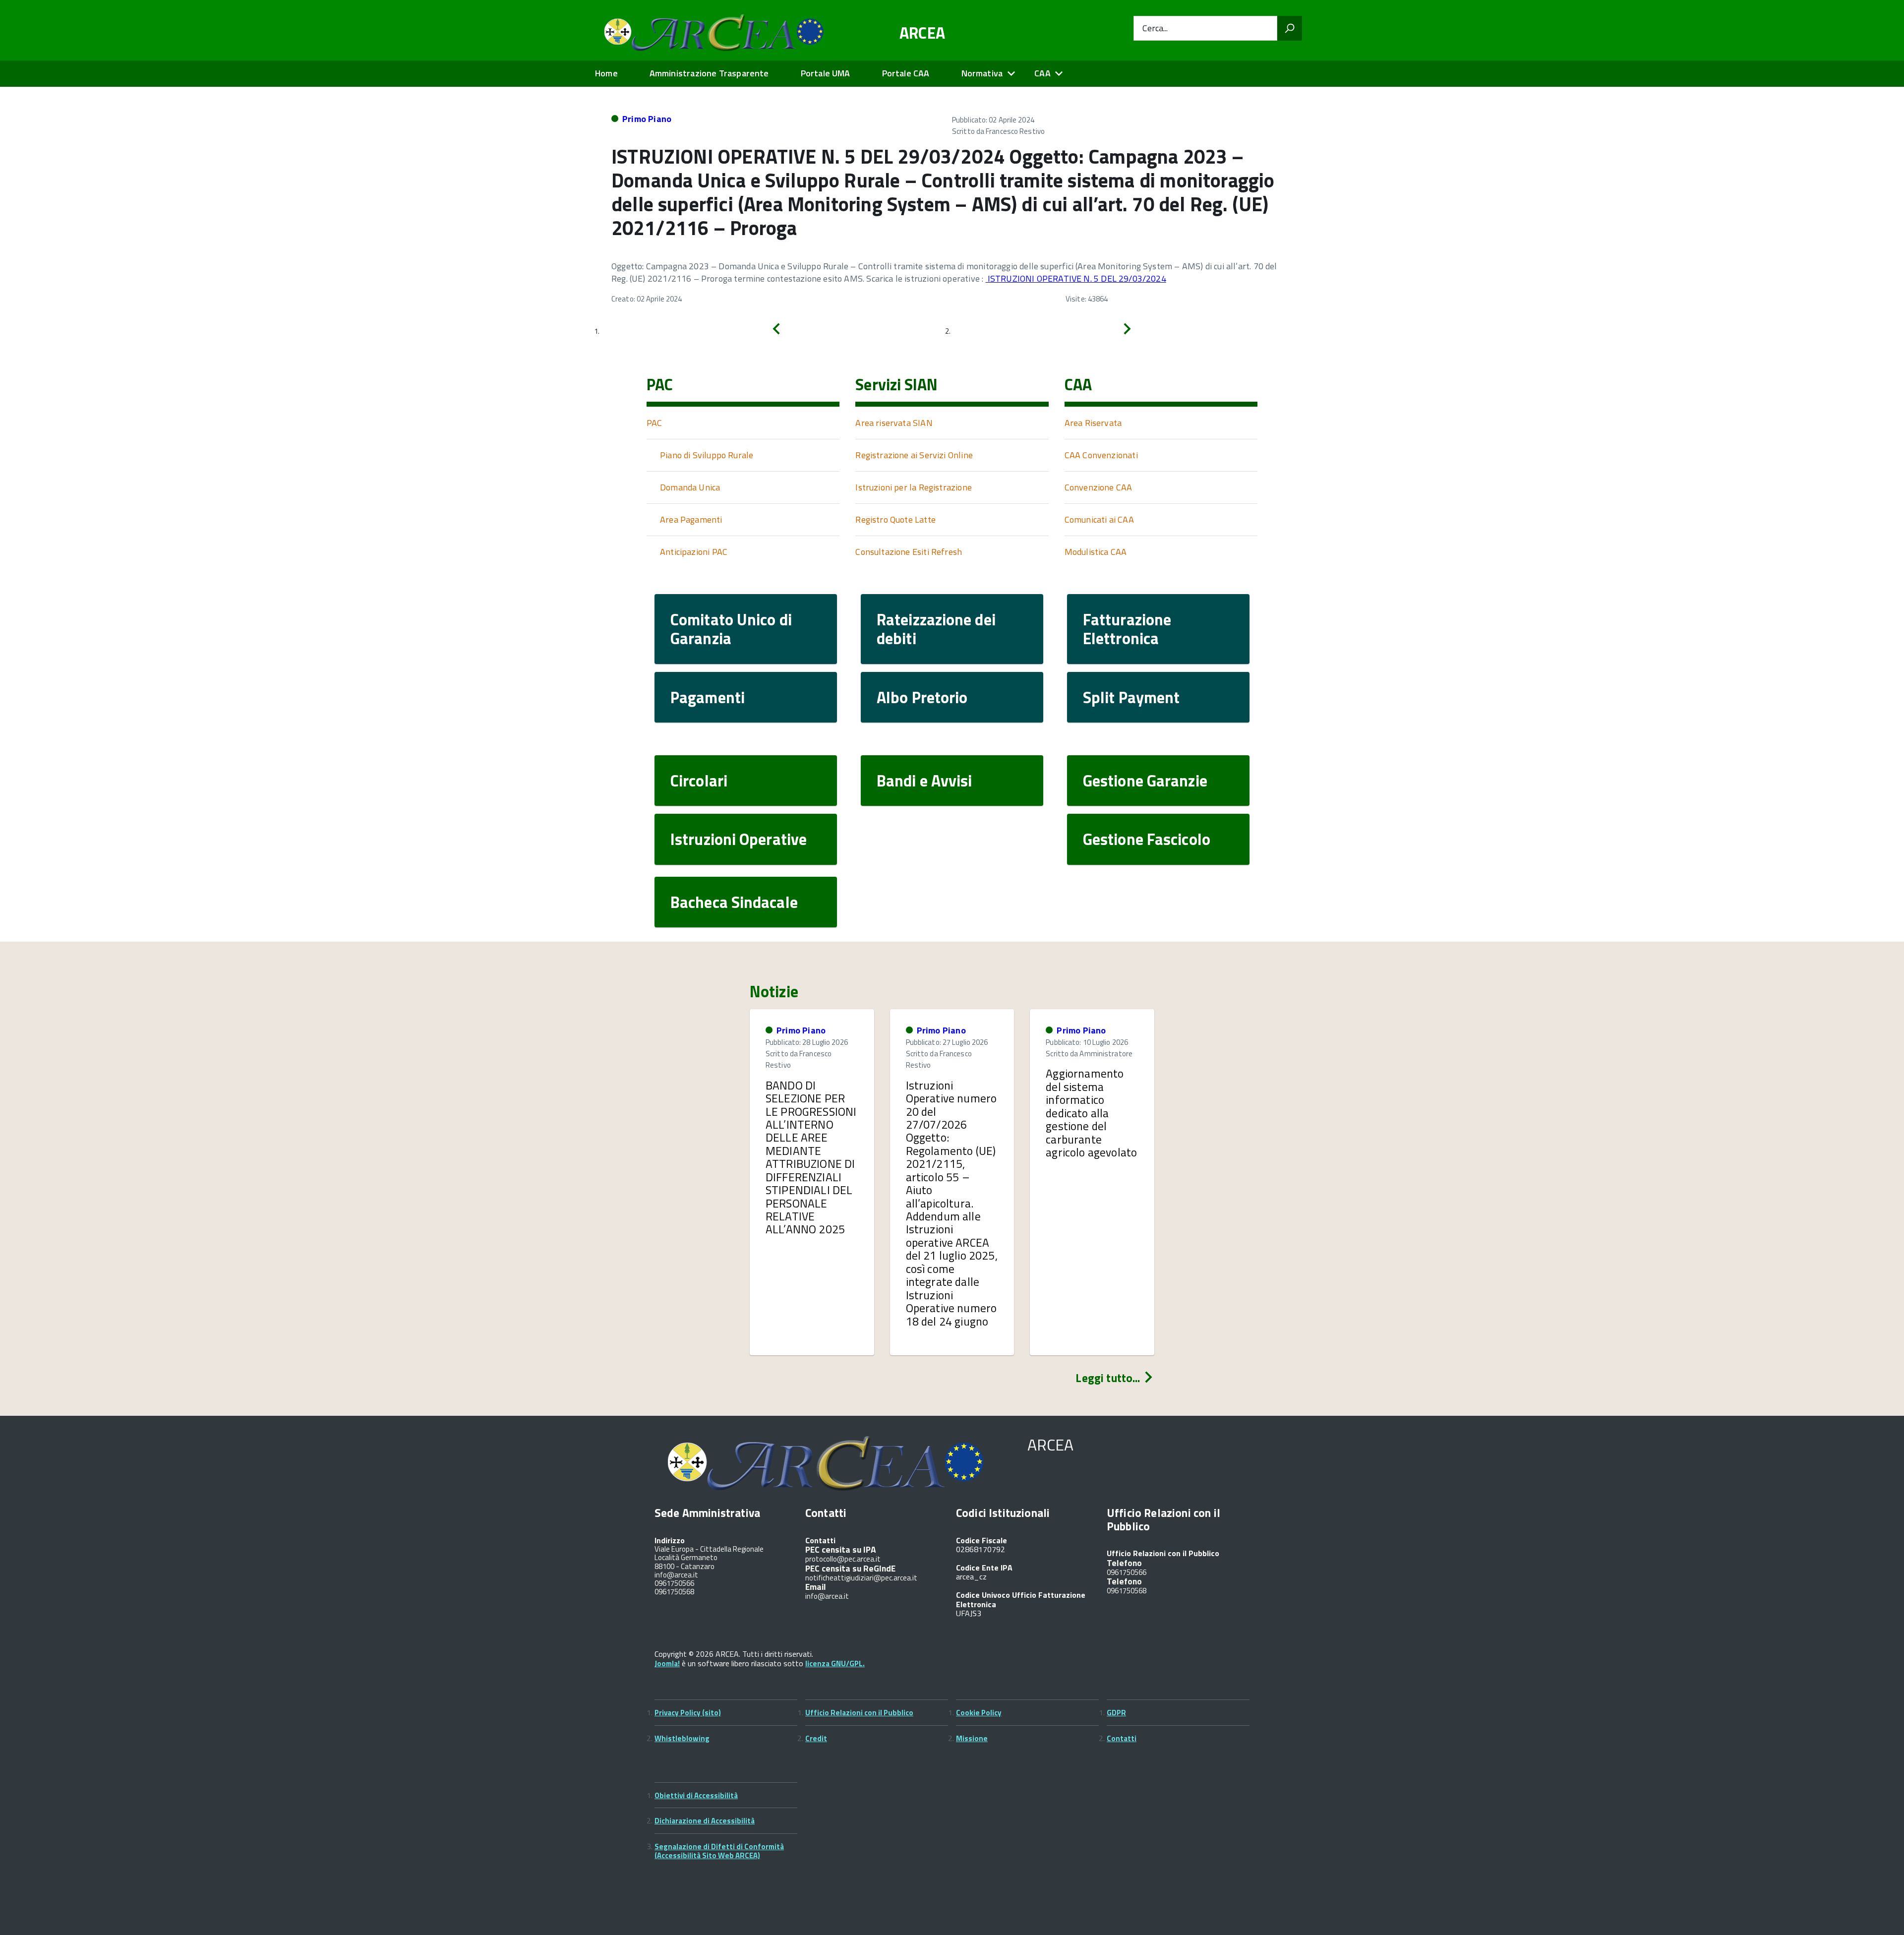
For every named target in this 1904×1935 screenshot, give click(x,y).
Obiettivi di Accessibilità (696, 1795)
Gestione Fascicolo (1147, 839)
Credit (816, 1738)
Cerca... (1155, 29)
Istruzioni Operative (739, 839)
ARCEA (922, 33)
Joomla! (667, 1663)
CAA (1042, 73)
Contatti (1122, 1738)
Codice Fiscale (982, 1540)
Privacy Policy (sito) (688, 1713)
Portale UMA (826, 73)
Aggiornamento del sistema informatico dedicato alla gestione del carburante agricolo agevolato (1091, 1113)
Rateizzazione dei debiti (936, 629)
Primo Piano (647, 119)
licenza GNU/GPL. (835, 1663)
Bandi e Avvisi (924, 781)
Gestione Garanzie (1145, 781)
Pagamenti (708, 697)
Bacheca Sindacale (734, 902)
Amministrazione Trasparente (709, 73)
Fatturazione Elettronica (1127, 629)
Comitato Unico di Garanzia (731, 629)
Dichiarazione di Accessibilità (705, 1821)
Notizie (774, 991)
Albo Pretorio (922, 697)
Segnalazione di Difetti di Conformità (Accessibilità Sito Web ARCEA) (719, 1851)
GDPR (1116, 1713)
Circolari (699, 781)
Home (606, 73)
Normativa (982, 73)
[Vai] (1290, 28)
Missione (972, 1738)
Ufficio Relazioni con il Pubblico (859, 1713)
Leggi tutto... (1109, 1378)
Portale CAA (906, 73)
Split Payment (1131, 697)
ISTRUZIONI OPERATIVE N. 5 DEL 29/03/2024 (1075, 278)
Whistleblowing (682, 1738)
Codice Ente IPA (984, 1568)
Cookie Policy (979, 1713)
